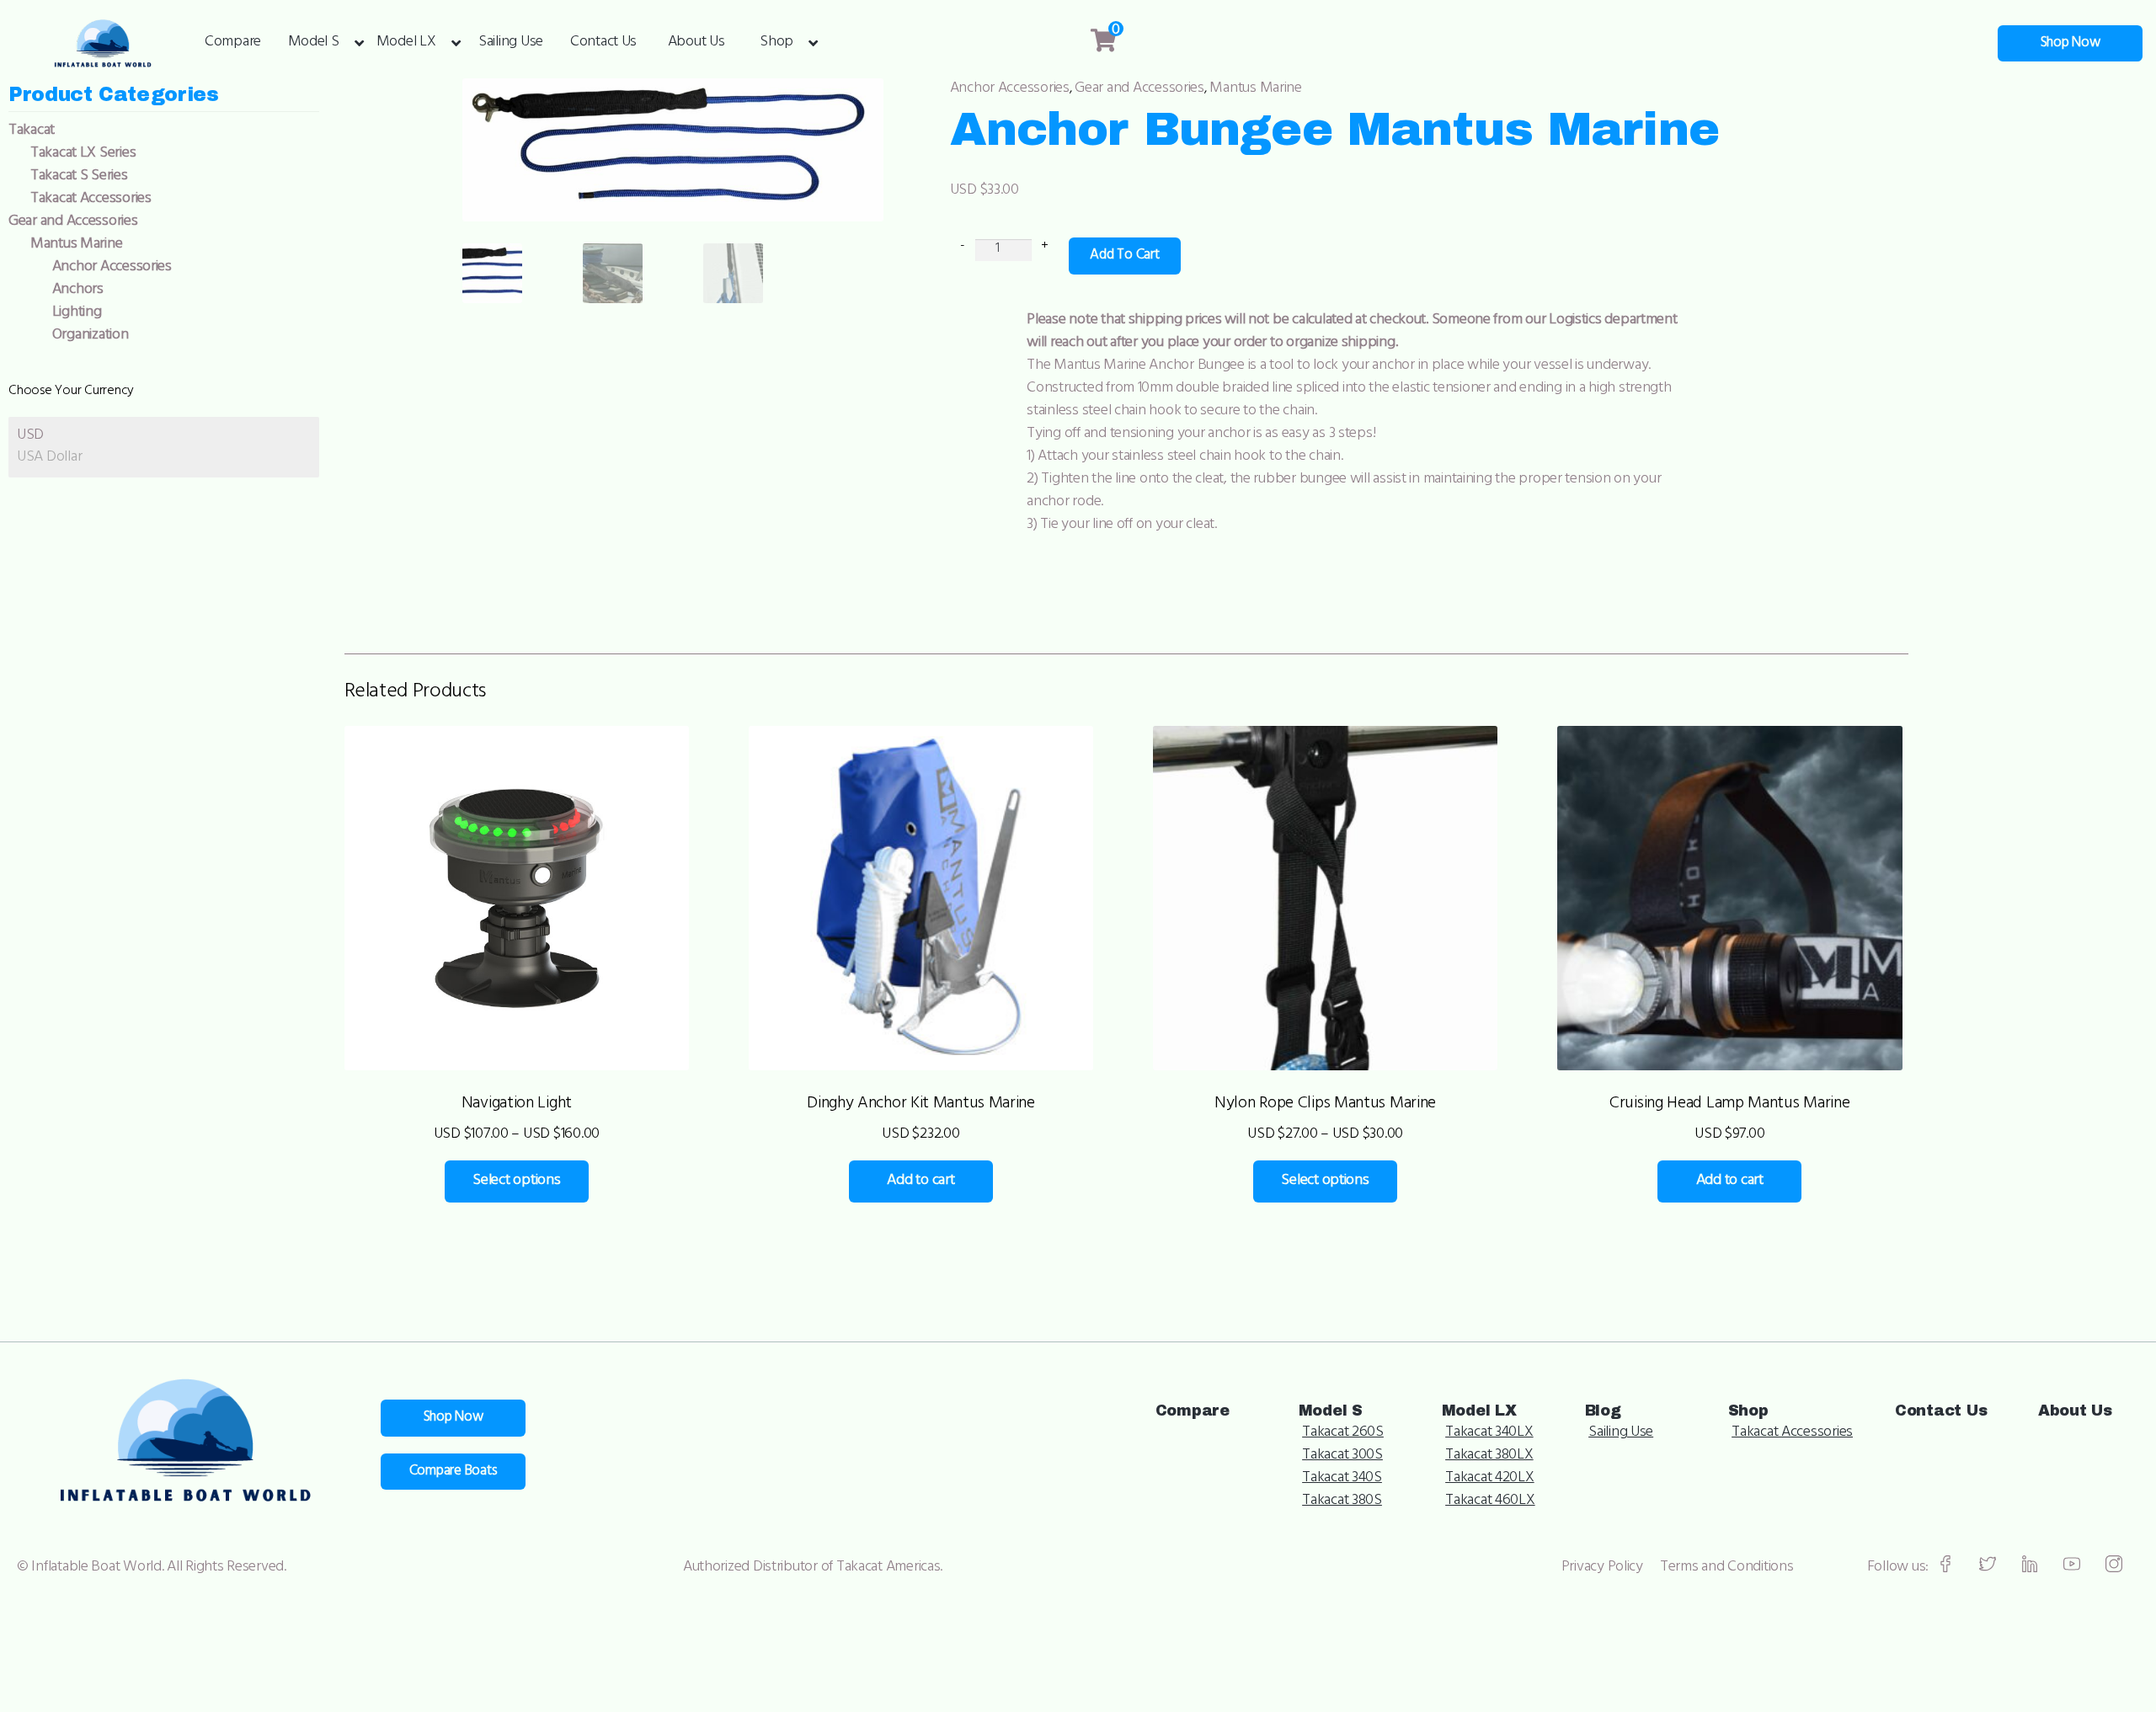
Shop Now (2071, 44)
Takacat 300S (1342, 1456)
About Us (696, 43)
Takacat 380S (1342, 1501)
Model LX (406, 43)
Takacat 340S (1342, 1479)
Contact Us (603, 43)
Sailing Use (511, 43)
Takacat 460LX (1490, 1501)
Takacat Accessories (1792, 1433)
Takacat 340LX (1489, 1433)
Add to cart (1124, 256)
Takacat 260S (1343, 1433)
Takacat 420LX (1490, 1479)
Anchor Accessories (1010, 89)
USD (30, 436)
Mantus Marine (1256, 89)
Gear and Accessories (1139, 89)
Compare (233, 43)
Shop (776, 43)
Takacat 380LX (1489, 1456)
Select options (516, 1181)
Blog (1603, 1411)
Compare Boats (454, 1472)
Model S (314, 43)
